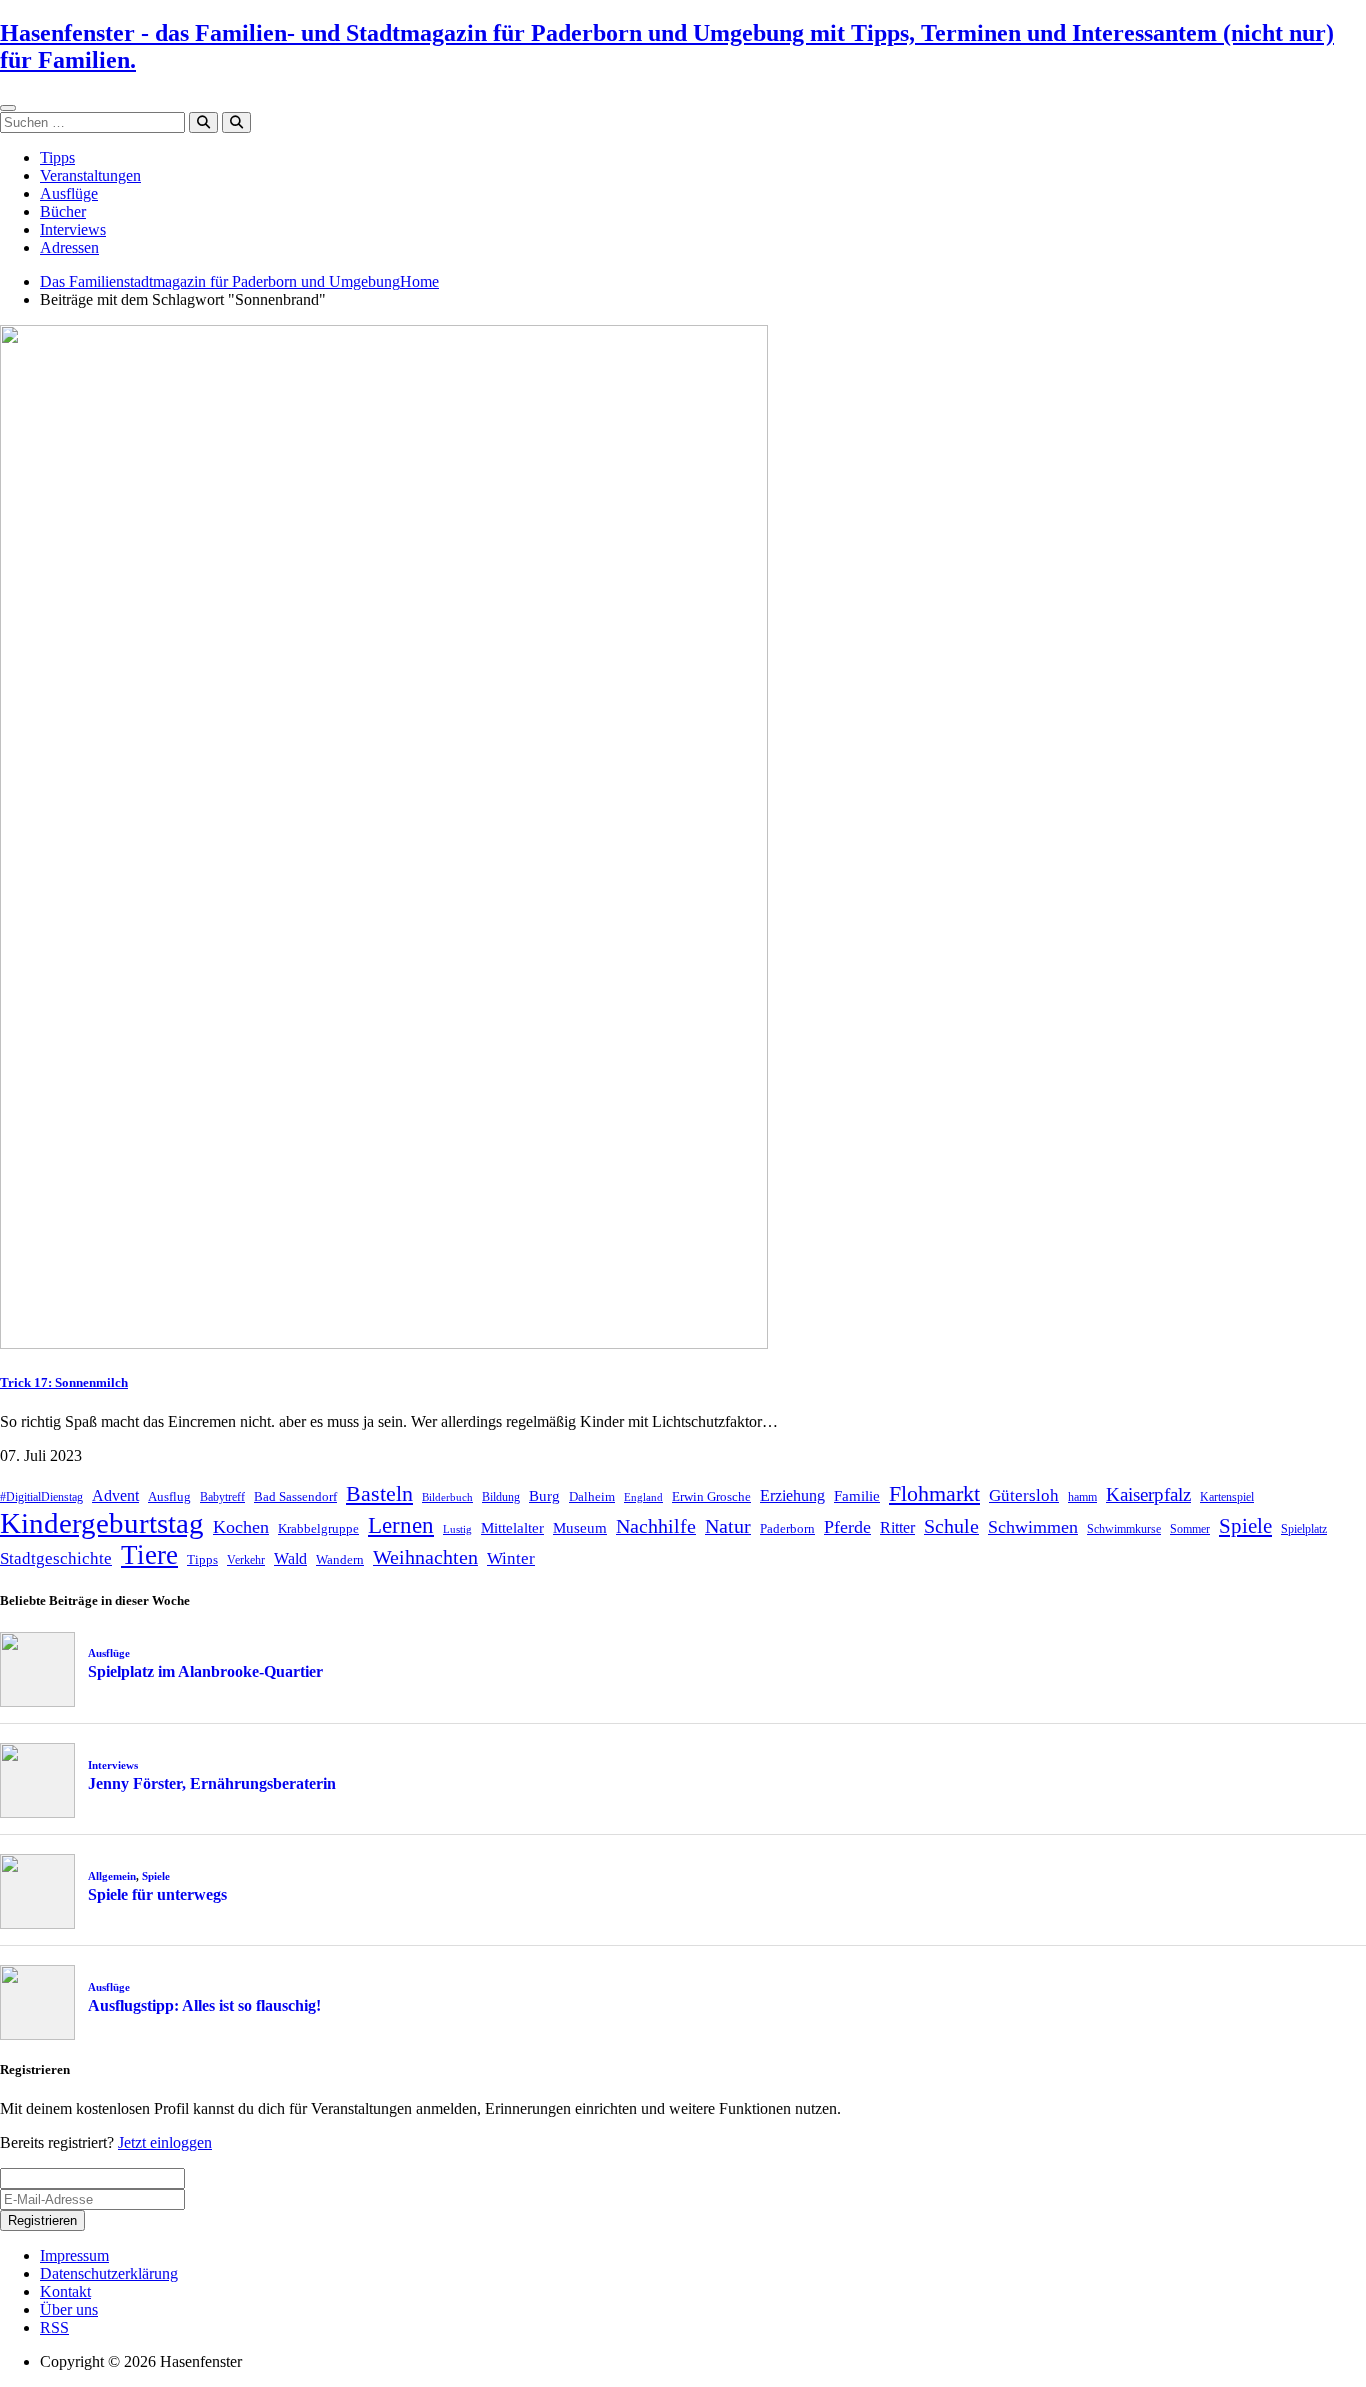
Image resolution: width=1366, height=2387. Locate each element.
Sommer (1190, 1529)
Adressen (69, 247)
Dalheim (592, 1496)
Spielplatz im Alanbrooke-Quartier (205, 1671)
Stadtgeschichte (56, 1558)
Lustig (457, 1529)
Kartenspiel (1227, 1497)
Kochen (241, 1527)
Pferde (847, 1527)
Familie (857, 1496)
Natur (728, 1526)
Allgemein (112, 1876)
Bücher (63, 211)
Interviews (73, 229)
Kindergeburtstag (102, 1523)
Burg (544, 1496)
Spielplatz (1304, 1529)
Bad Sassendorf (295, 1496)
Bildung (501, 1497)
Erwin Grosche (711, 1496)
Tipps (57, 157)
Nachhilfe (656, 1526)
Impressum (74, 2255)
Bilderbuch (447, 1497)
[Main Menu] (8, 108)
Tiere (149, 1555)
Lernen (401, 1525)
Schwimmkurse (1124, 1529)
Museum (580, 1528)
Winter (511, 1558)
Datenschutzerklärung (109, 2273)
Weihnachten (425, 1557)
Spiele (1245, 1526)
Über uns (69, 2309)
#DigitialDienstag (41, 1497)
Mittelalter (512, 1528)
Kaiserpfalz (1148, 1494)
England (643, 1497)
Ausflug (169, 1496)
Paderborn (787, 1528)
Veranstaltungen (90, 175)
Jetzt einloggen (165, 2142)
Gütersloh (1024, 1495)
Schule (951, 1526)
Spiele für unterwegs (157, 1894)
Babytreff (222, 1497)
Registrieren (42, 2220)
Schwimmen (1033, 1527)
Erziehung (792, 1495)
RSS (54, 2327)
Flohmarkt (934, 1493)
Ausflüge (69, 193)
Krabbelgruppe (318, 1528)
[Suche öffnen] (236, 122)
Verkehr (246, 1560)
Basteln (379, 1493)
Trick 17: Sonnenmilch (64, 1382)
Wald (290, 1558)
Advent (115, 1495)
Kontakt (65, 2291)
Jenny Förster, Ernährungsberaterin (212, 1783)
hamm (1082, 1497)
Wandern (340, 1559)
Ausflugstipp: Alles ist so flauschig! (204, 2005)
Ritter (897, 1527)
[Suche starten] (203, 122)
